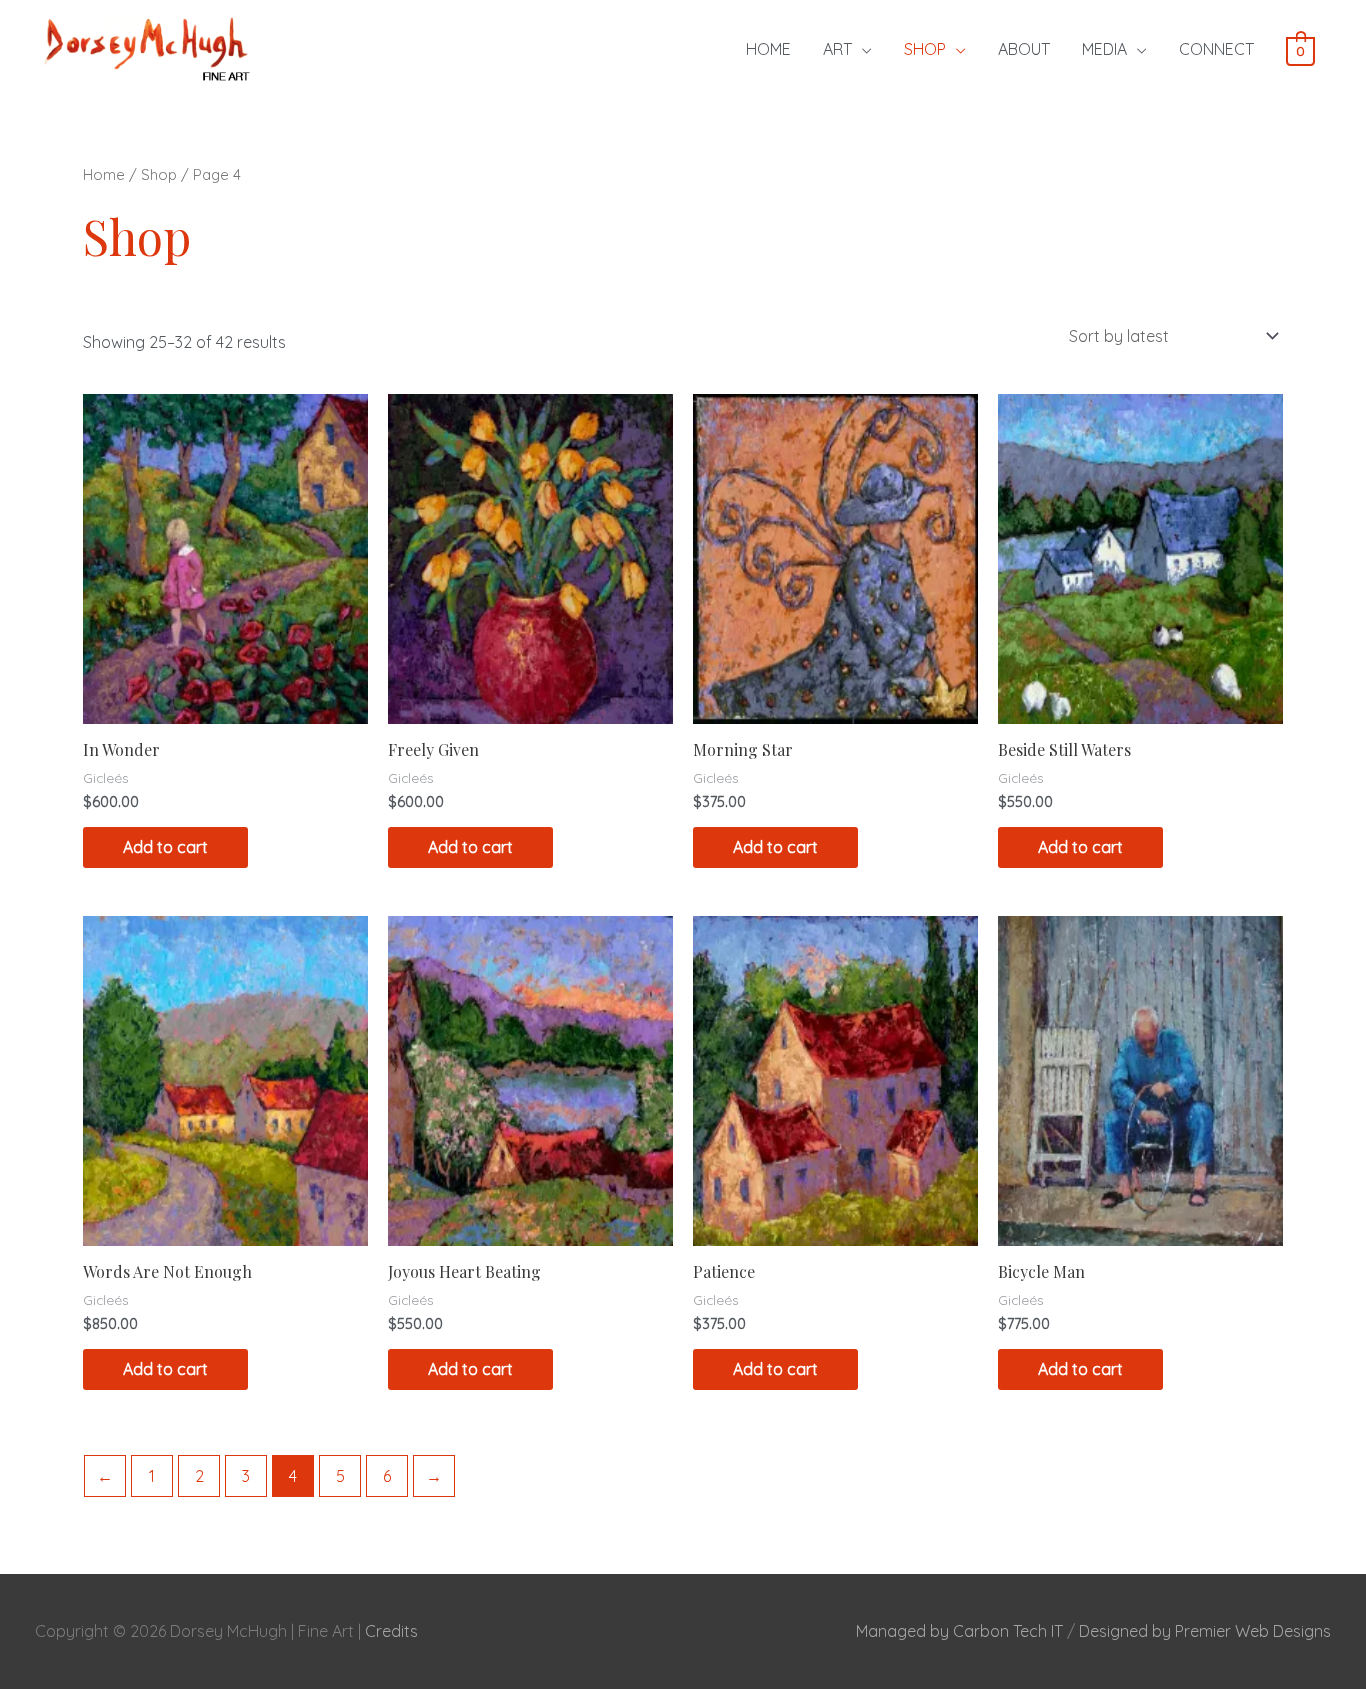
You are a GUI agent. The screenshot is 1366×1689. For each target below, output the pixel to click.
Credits (391, 1631)
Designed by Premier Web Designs (1205, 1631)
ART (837, 49)
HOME (768, 49)
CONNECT (1216, 49)
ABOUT (1024, 49)
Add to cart (165, 847)
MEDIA (1104, 49)
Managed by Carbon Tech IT (959, 1631)
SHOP (925, 49)
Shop (159, 174)
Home (104, 174)
